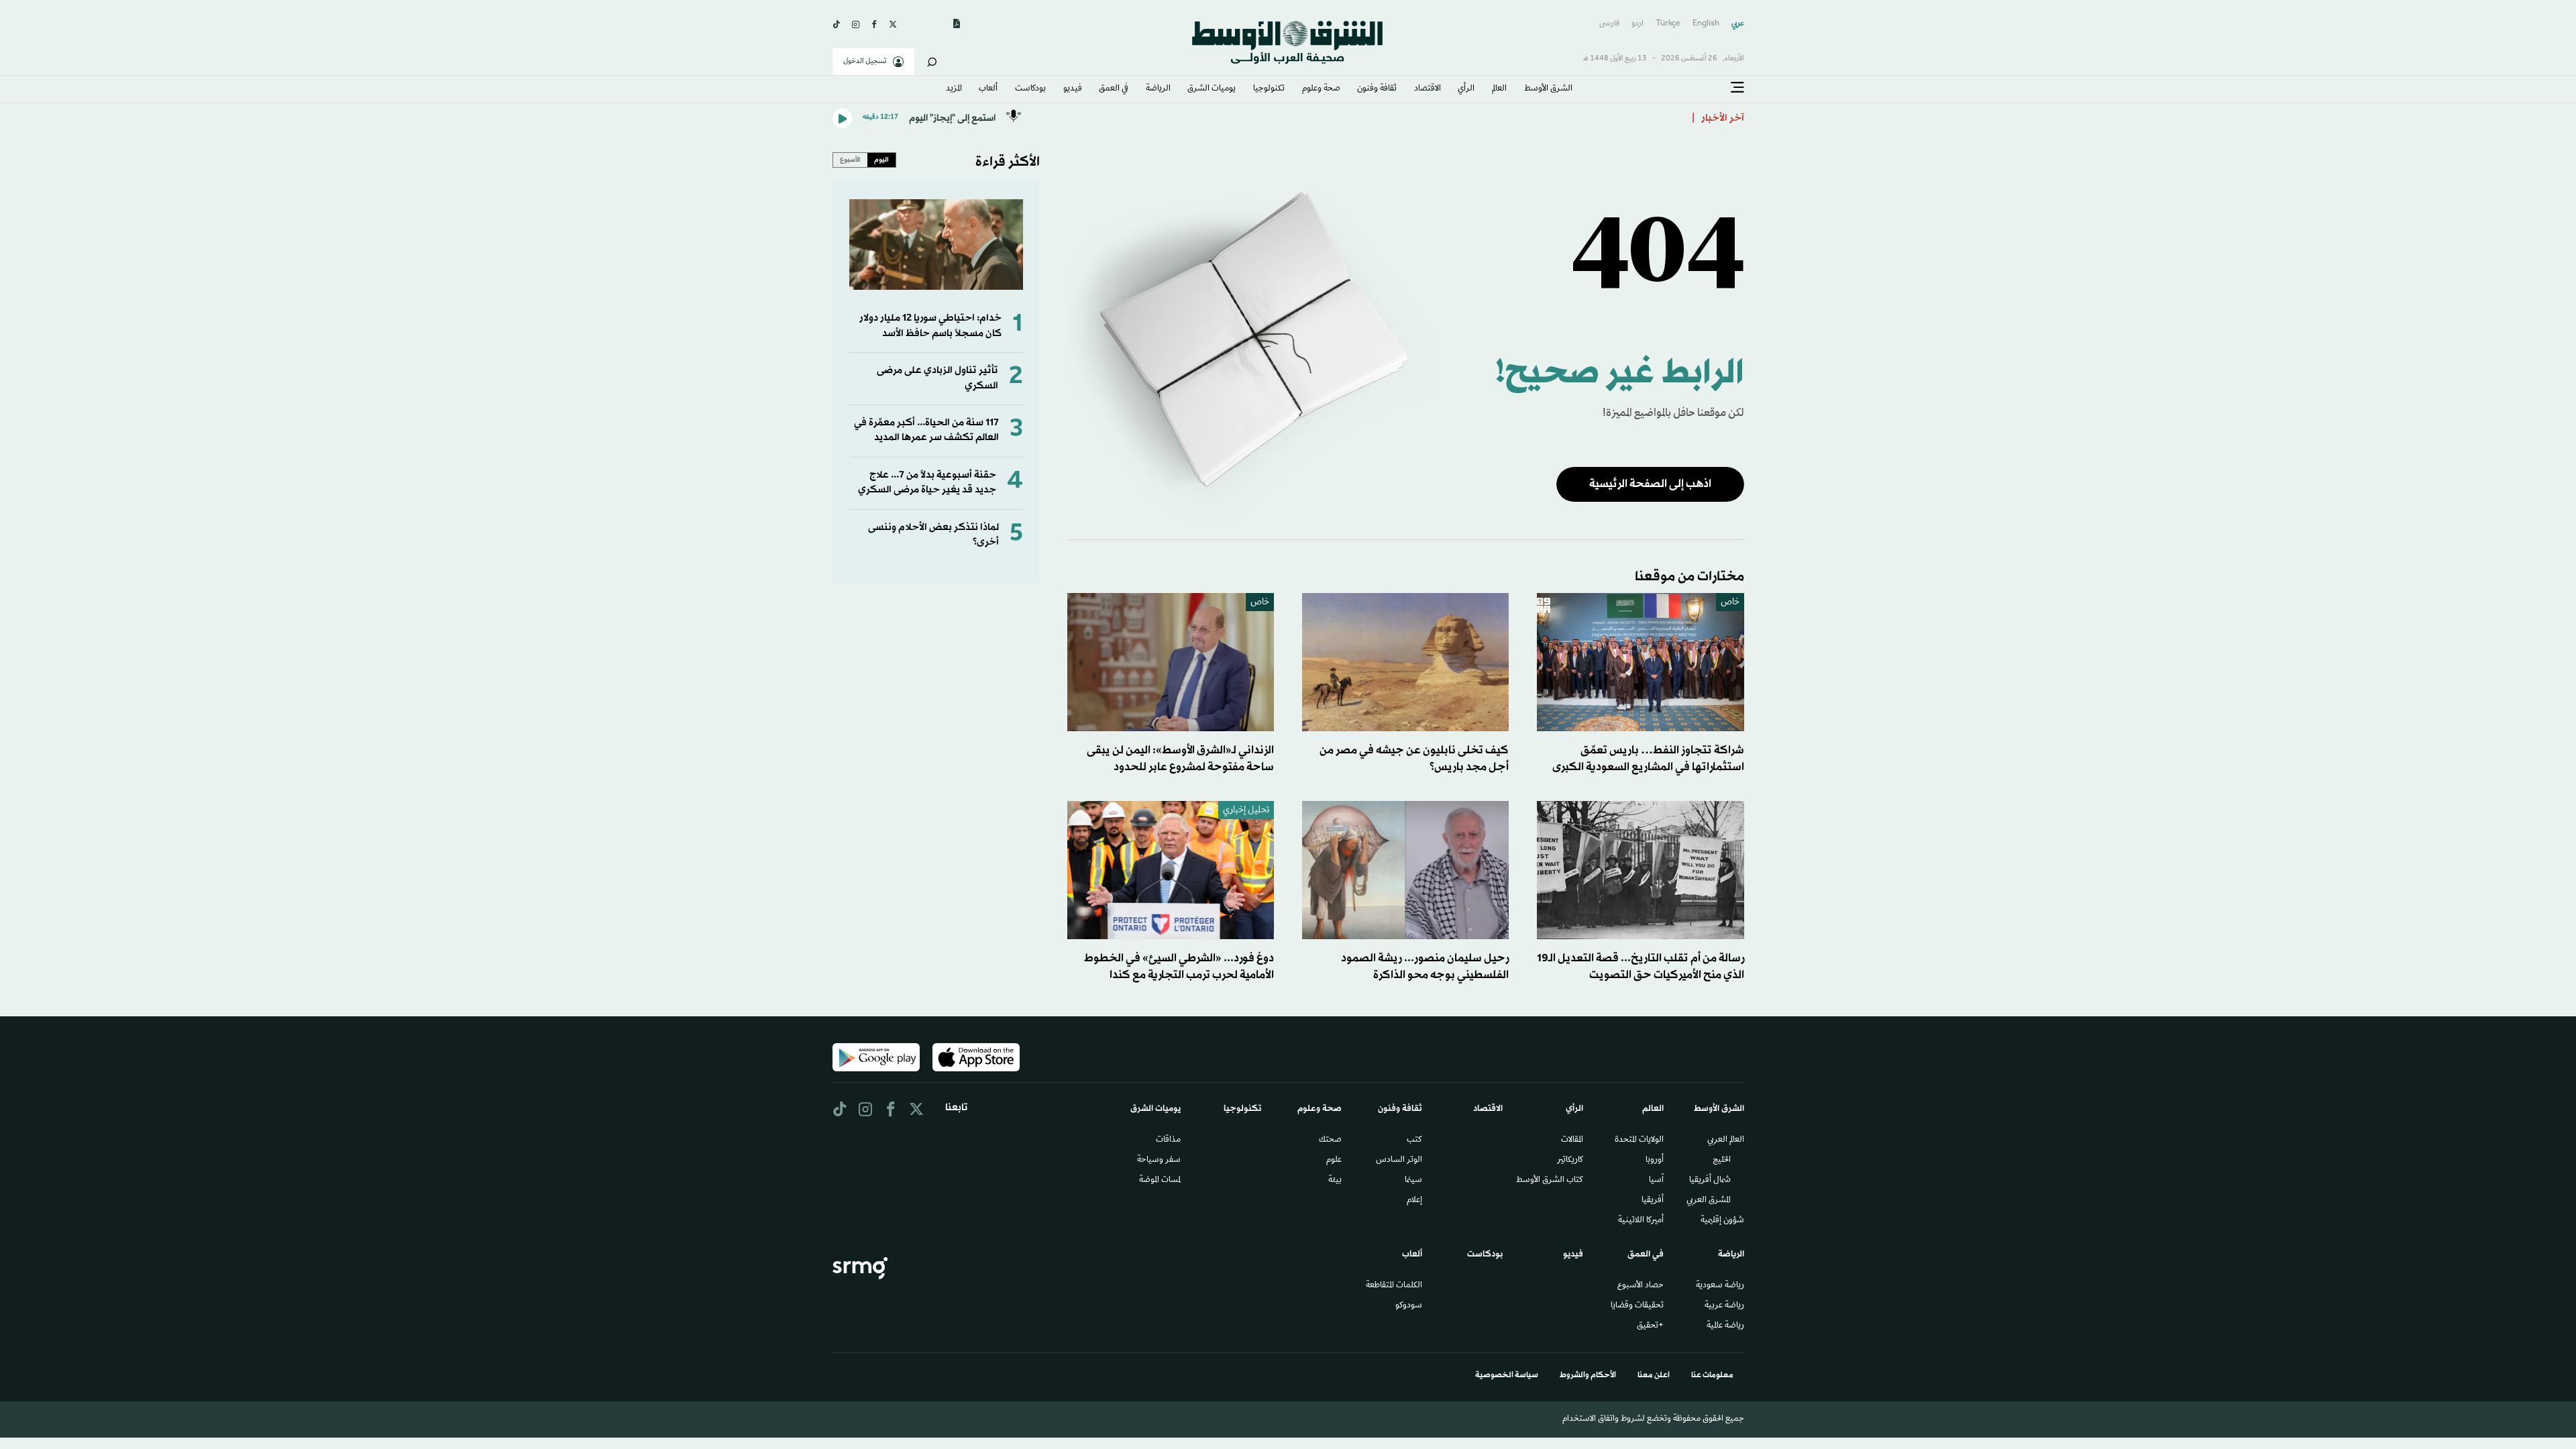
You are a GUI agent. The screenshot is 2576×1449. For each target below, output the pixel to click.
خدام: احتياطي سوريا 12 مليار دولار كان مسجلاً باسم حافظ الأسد (930, 326)
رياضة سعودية (1720, 1286)
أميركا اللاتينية (1641, 1221)
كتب (1414, 1140)
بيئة (1335, 1181)
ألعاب (988, 89)
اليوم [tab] (881, 160)
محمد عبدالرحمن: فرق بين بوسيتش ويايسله (1590, 118)
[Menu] (1737, 88)
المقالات (1572, 1140)
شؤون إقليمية (1722, 1221)
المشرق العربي (1709, 1201)
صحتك (1330, 1140)
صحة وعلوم (1321, 89)
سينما (1413, 1181)
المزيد (954, 89)
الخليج (1722, 1161)
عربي (1738, 24)
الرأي (1466, 89)
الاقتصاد (1428, 89)
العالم (1499, 89)
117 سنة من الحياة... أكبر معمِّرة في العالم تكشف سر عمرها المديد (926, 430)
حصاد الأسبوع (1641, 1286)
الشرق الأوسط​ (1548, 89)
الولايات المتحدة (1639, 1140)
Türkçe (1668, 24)
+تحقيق (1650, 1326)
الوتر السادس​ (1399, 1161)
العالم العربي (1726, 1140)
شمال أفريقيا (1710, 1181)
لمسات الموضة (1160, 1181)
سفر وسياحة (1159, 1161)
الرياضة (1158, 89)
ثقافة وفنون (1377, 89)
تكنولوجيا (1269, 89)
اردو (1638, 24)
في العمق (1114, 89)
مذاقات (1168, 1140)
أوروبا (1655, 1161)
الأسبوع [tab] (850, 160)
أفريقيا (1653, 1201)
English (1706, 24)
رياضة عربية (1724, 1306)
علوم (1334, 1161)
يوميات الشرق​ (1212, 89)
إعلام (1414, 1201)
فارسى (1609, 24)
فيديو (1073, 89)
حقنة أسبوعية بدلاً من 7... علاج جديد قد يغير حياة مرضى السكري (927, 483)
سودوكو (1409, 1306)
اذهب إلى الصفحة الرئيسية (1650, 484)
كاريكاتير (1570, 1161)
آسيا (1656, 1181)
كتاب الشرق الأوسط (1550, 1181)
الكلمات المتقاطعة (1394, 1286)
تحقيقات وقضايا (1637, 1306)
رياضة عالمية (1725, 1326)
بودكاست (1030, 89)
